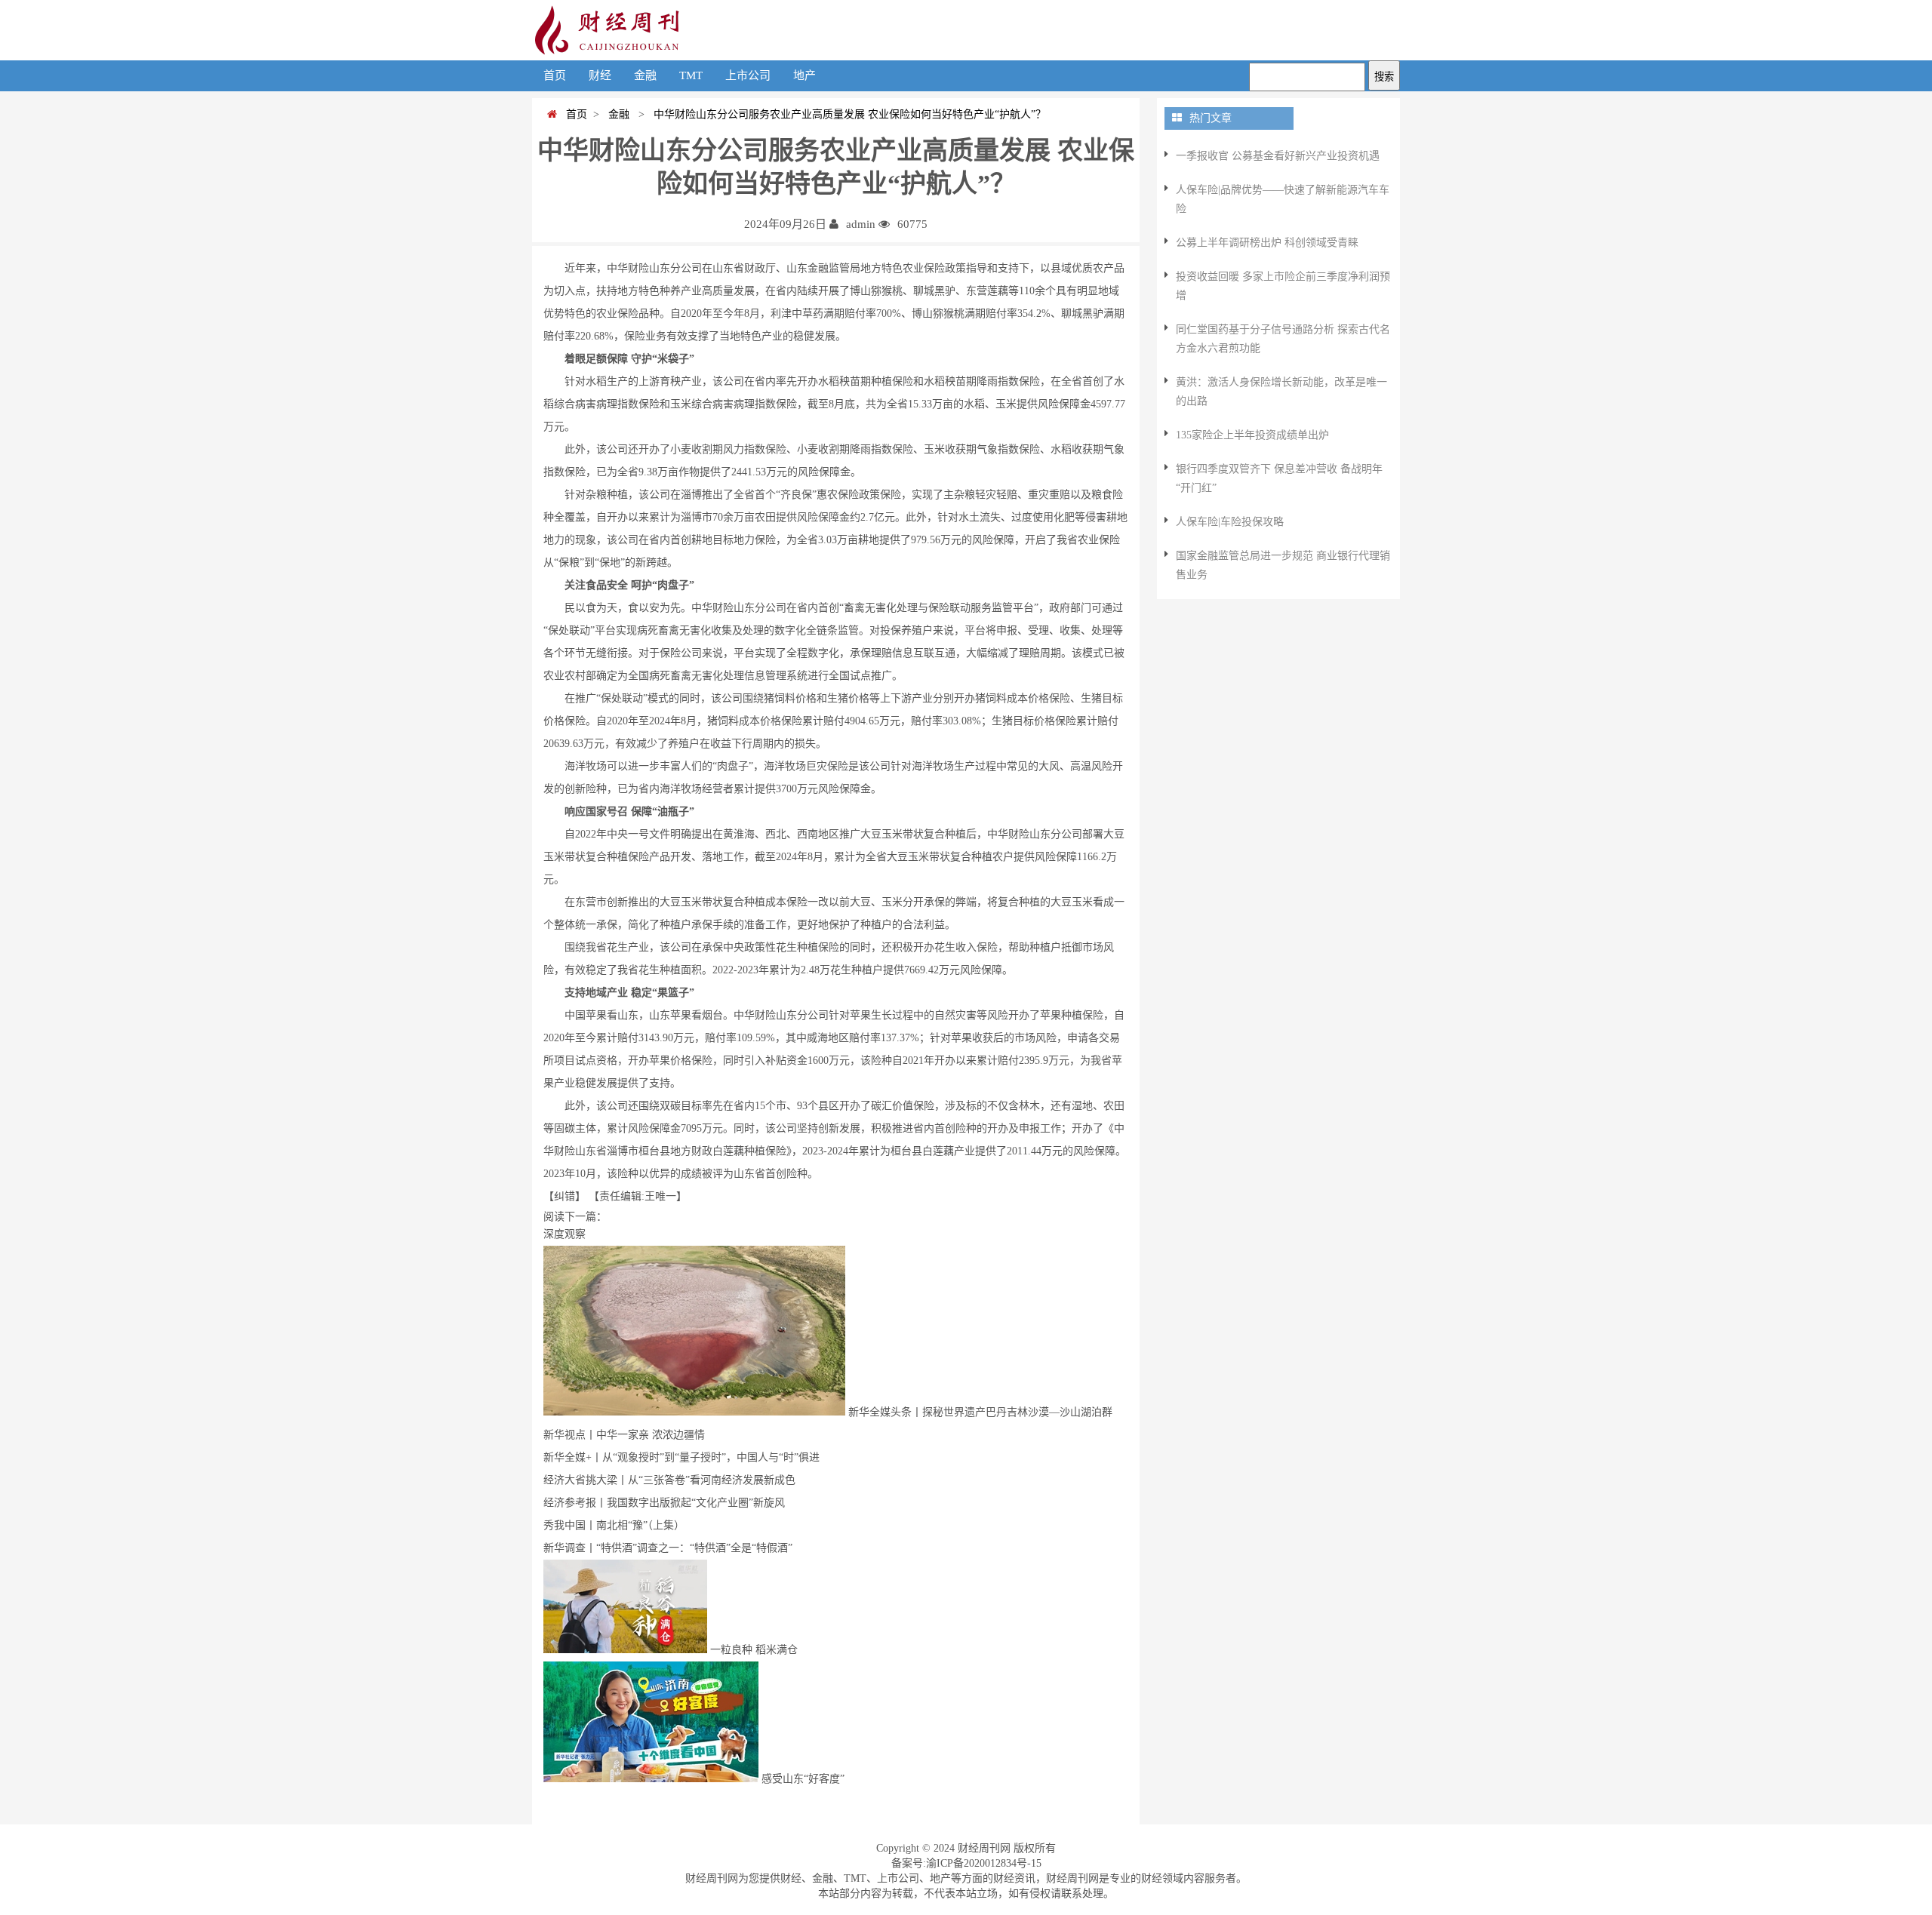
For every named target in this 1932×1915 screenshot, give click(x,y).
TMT (691, 75)
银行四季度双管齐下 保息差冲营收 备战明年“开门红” (1279, 478)
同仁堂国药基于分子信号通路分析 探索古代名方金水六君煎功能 (1283, 339)
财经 (600, 75)
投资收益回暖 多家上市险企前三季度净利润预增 (1283, 286)
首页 (555, 75)
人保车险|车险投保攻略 (1230, 522)
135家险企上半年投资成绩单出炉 (1252, 435)
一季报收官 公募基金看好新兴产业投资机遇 (1278, 156)
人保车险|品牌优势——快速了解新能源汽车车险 (1283, 199)
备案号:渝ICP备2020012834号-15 (966, 1863)
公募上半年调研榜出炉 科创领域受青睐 (1267, 243)
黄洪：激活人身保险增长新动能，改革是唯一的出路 (1281, 392)
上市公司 (748, 75)
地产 (804, 75)
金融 (645, 75)
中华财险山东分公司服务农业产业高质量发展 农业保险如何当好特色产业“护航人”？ (847, 114)
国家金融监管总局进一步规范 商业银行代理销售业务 (1283, 565)
